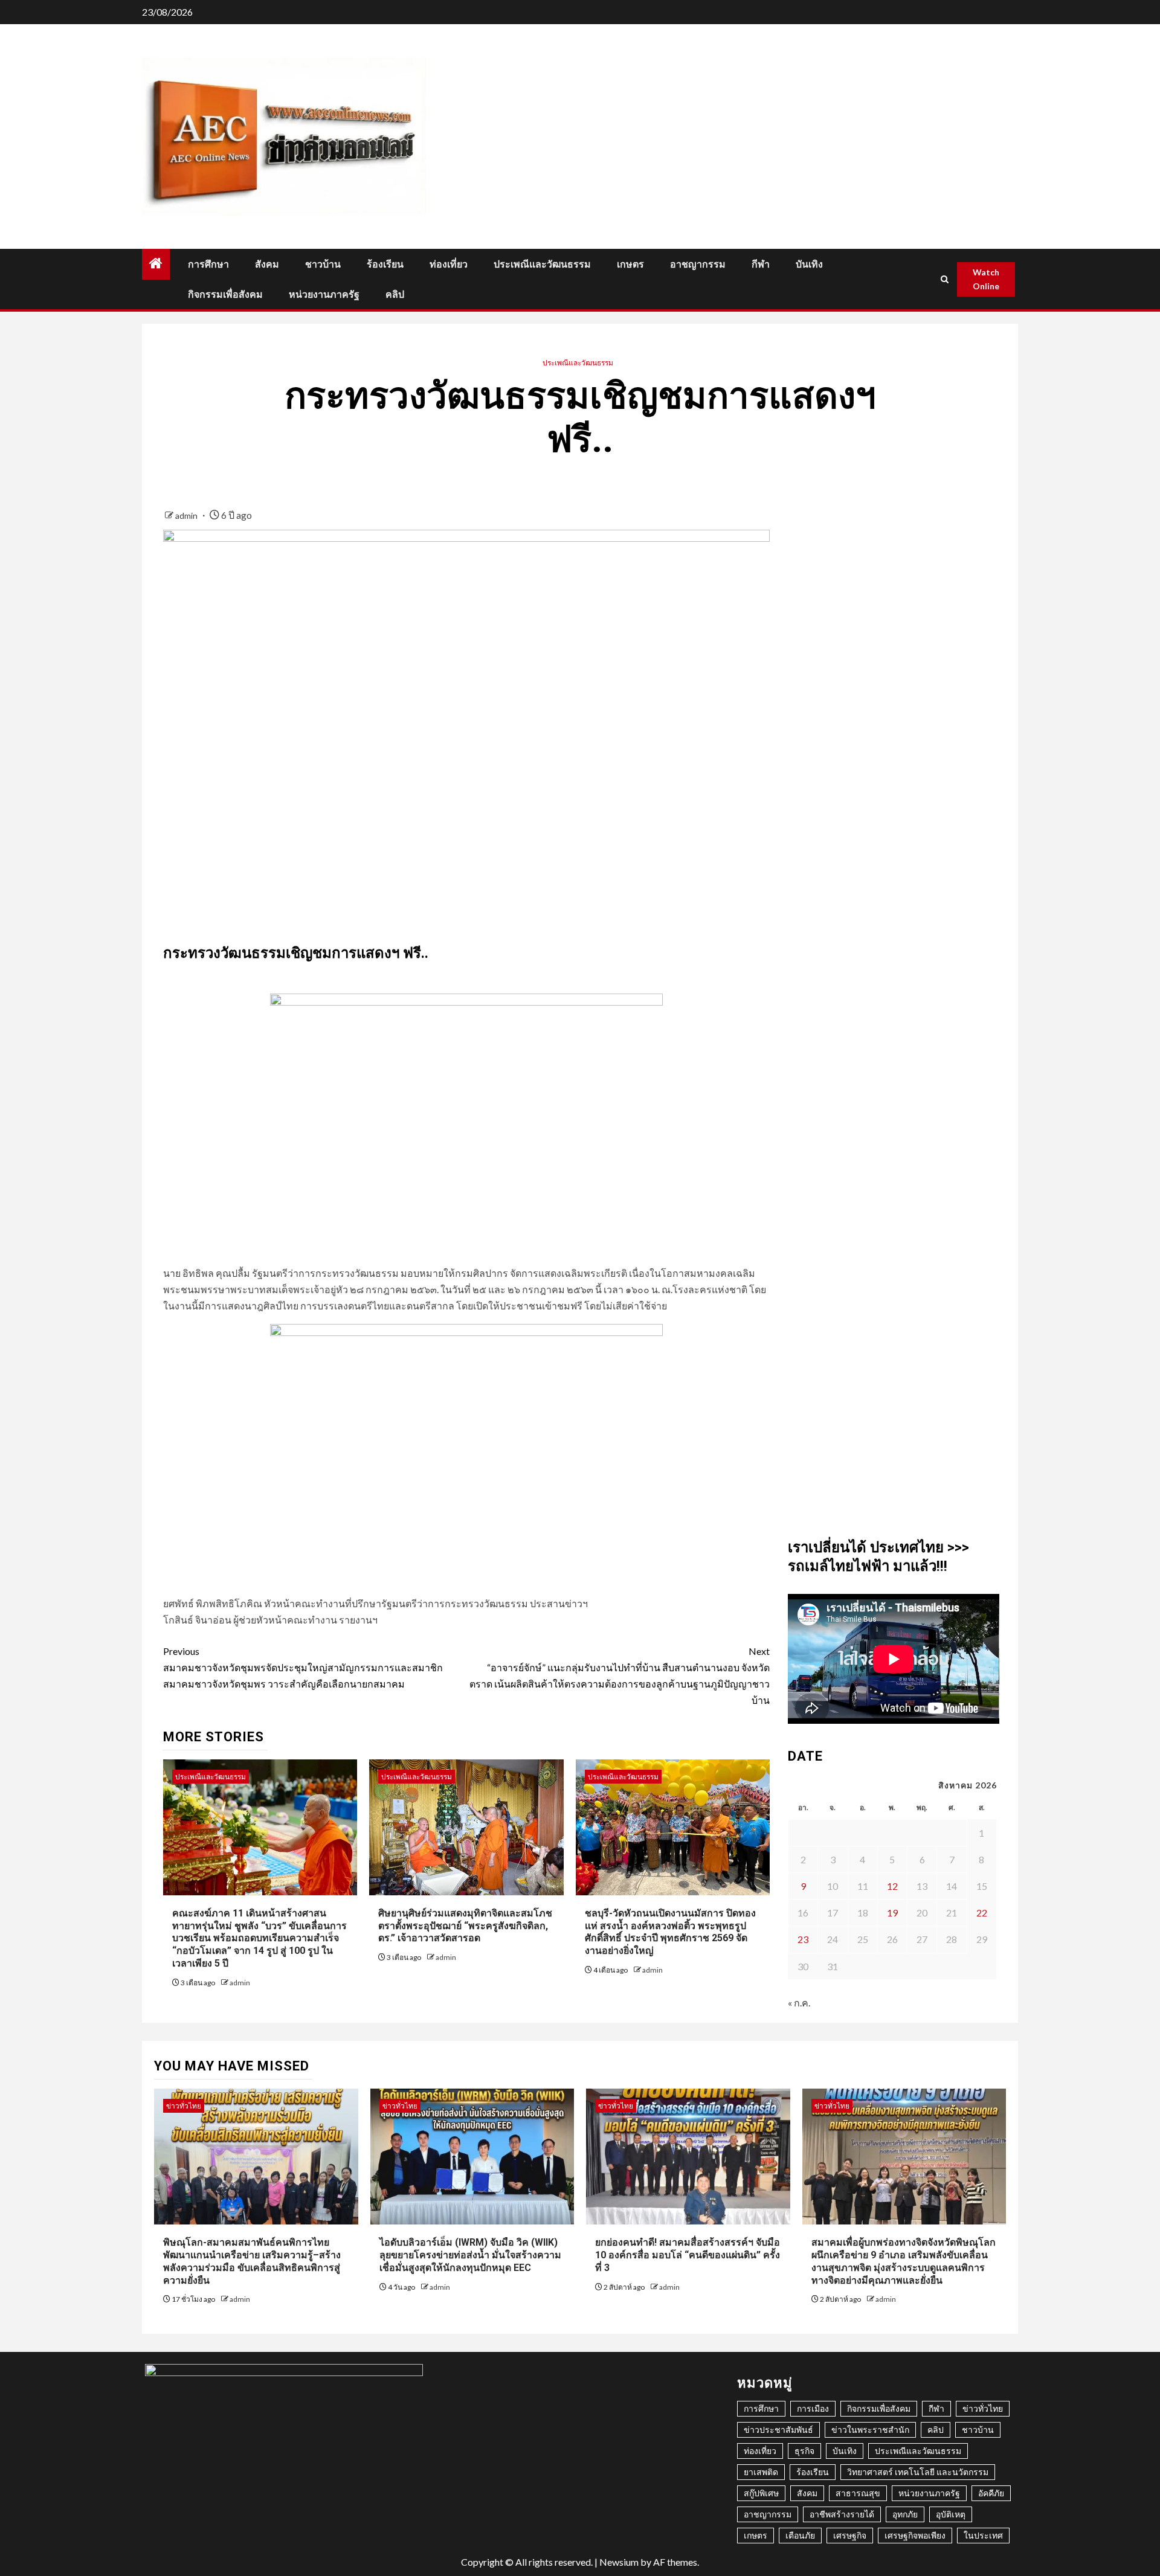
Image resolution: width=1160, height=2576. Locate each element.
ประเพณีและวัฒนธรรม (542, 264)
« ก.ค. (799, 2003)
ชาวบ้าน (323, 264)
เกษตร (630, 264)
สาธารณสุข (858, 2493)
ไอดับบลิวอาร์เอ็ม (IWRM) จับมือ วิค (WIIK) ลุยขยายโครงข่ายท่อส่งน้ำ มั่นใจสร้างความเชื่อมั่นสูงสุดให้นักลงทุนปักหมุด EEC (470, 2255)
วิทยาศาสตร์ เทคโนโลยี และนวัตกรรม (918, 2472)
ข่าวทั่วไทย (184, 2106)
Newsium (619, 2562)
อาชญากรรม (698, 264)
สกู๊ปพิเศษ (761, 2493)
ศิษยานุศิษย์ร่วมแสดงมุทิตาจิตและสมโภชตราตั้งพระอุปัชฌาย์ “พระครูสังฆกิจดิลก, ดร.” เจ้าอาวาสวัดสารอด (465, 1926)
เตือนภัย (800, 2535)
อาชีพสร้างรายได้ (842, 2514)
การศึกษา (208, 264)
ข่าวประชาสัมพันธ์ (778, 2430)
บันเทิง (809, 264)
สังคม (267, 264)
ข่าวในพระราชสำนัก (870, 2430)
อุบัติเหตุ (951, 2514)
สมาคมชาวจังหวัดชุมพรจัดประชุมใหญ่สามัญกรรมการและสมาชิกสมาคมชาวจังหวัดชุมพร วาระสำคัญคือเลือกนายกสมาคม (303, 1667)
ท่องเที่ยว (449, 264)
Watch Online (986, 279)
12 (892, 1886)
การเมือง (813, 2408)
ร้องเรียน (385, 264)
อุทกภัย (905, 2514)
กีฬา (761, 264)
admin (187, 516)
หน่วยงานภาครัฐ (324, 294)
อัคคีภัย (991, 2493)
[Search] (945, 279)
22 (982, 1913)
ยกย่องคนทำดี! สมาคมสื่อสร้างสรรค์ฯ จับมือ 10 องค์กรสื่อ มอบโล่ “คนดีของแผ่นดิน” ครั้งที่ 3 (688, 2255)
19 (892, 1913)
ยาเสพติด (761, 2472)
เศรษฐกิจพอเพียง (915, 2535)
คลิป (395, 294)
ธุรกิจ (804, 2451)
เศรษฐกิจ (850, 2535)
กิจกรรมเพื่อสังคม (225, 294)
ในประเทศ (983, 2535)
